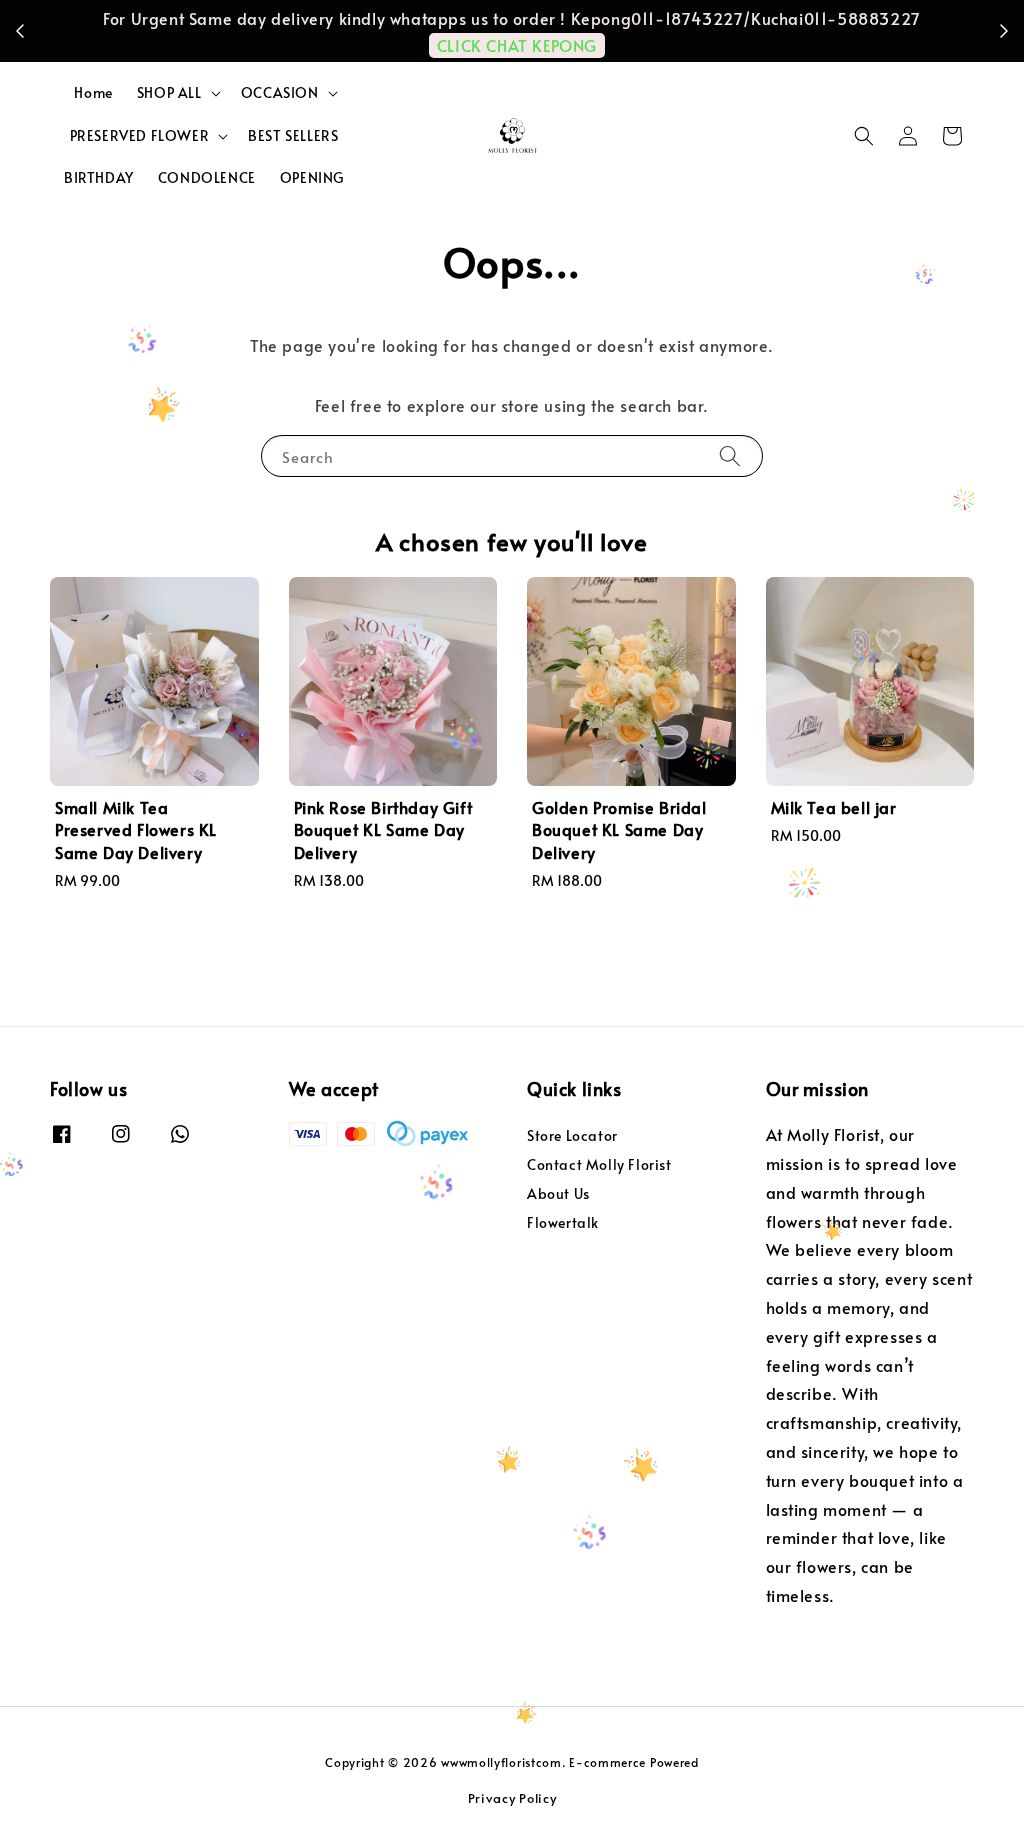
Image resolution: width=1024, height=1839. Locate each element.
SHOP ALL (169, 93)
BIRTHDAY (99, 177)
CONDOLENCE (207, 177)
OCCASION (280, 93)
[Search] (730, 455)
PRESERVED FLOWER (140, 136)
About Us (558, 1193)
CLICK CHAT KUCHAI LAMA (639, 30)
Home (93, 92)
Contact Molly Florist (599, 1164)
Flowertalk (563, 1222)
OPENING (312, 177)
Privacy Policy (512, 1798)
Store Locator (572, 1136)
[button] (864, 136)
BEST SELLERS (293, 135)
